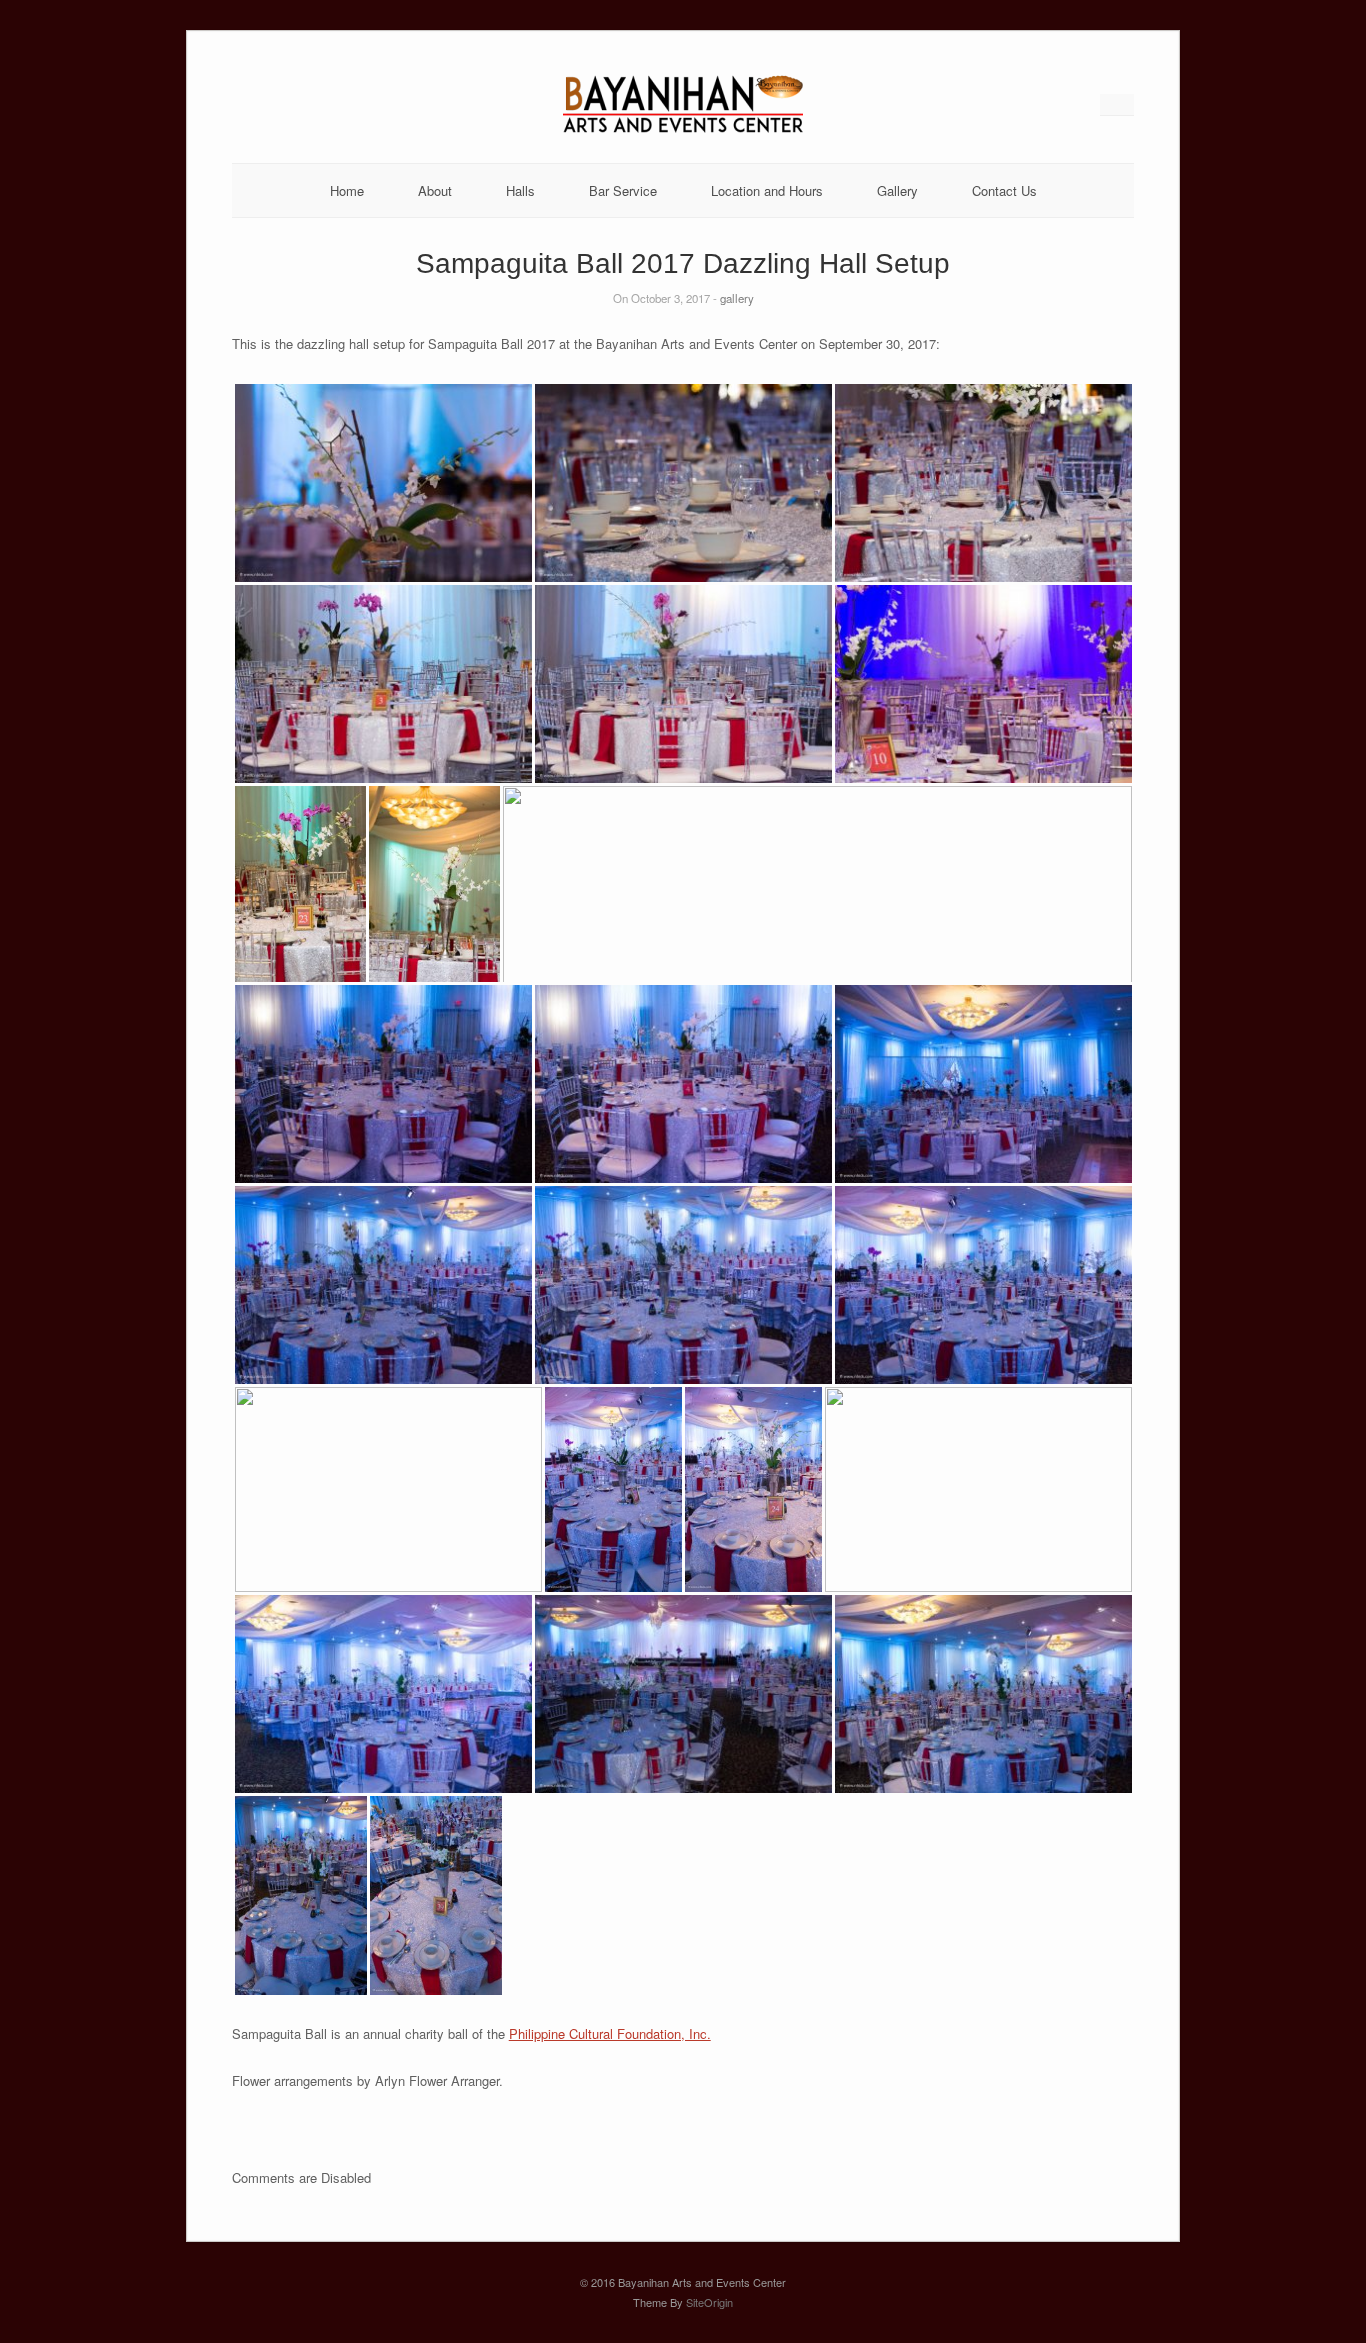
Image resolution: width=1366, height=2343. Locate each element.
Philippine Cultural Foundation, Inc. (610, 2033)
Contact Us (1004, 190)
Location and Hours (767, 190)
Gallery (897, 190)
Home (347, 190)
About (435, 190)
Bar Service (623, 190)
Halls (520, 190)
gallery (737, 298)
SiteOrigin (709, 2302)
